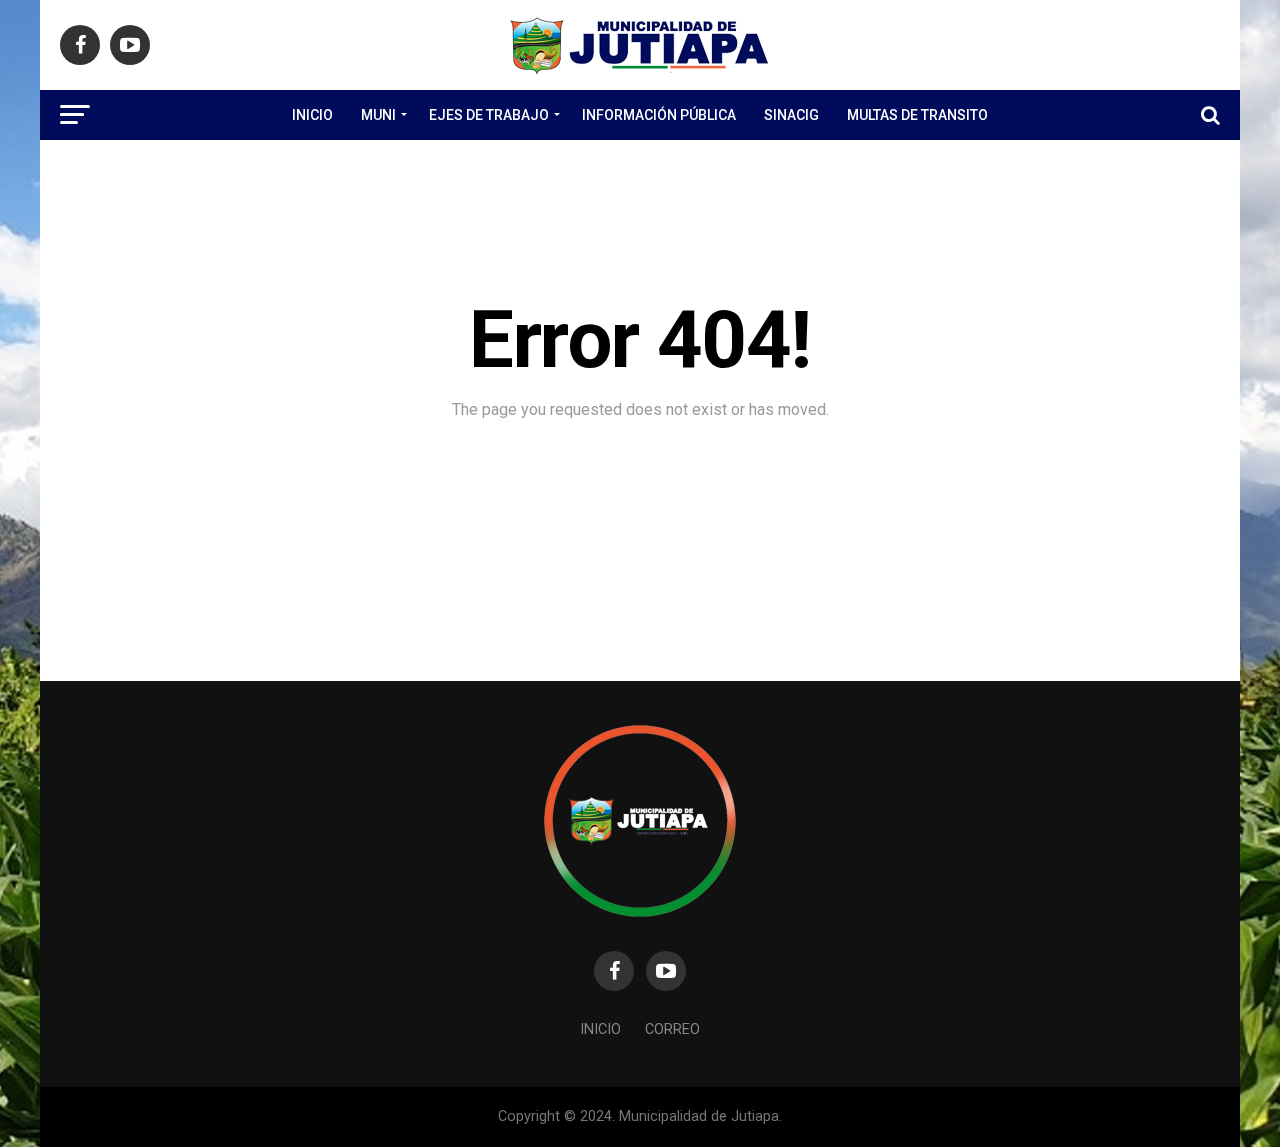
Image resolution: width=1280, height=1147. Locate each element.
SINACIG (791, 115)
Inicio (312, 115)
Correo (672, 1029)
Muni (378, 115)
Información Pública (659, 115)
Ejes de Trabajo (489, 115)
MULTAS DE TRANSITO (917, 115)
